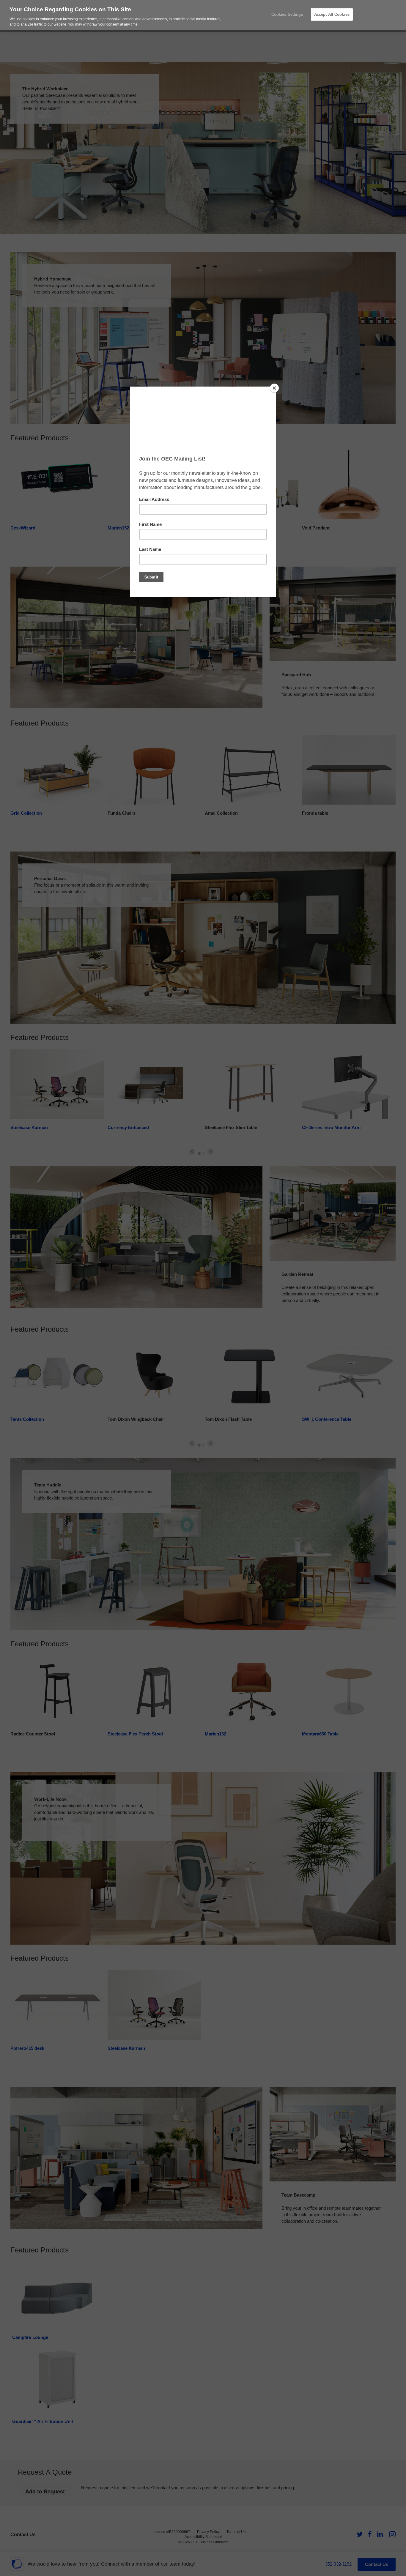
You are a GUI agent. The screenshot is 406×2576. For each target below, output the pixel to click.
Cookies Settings (287, 14)
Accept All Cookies (332, 14)
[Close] (274, 388)
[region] (203, 15)
